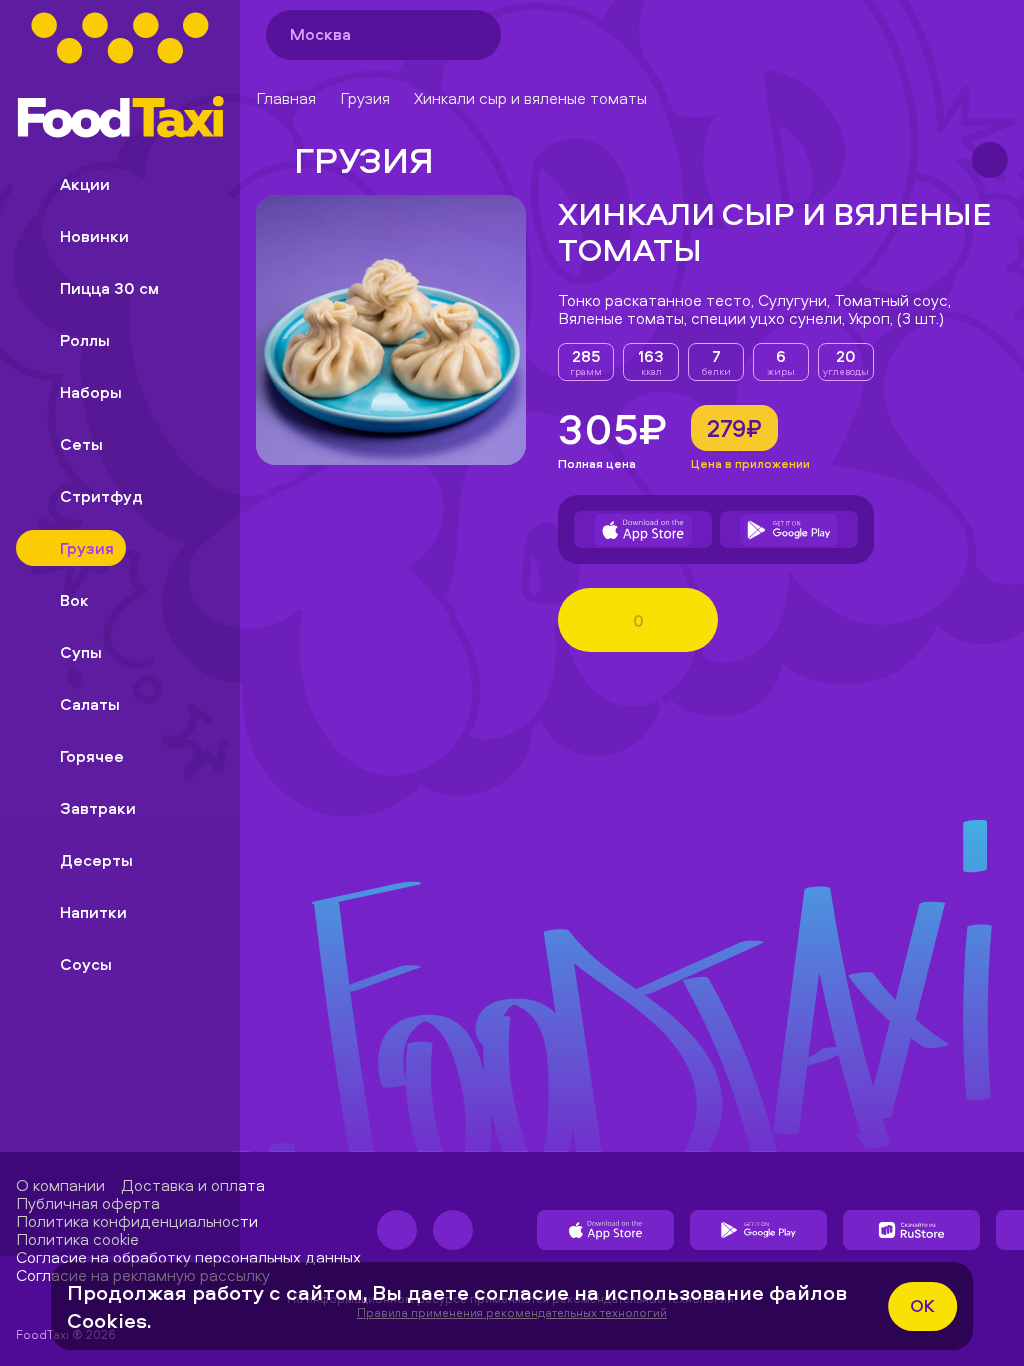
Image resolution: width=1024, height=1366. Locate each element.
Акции (85, 184)
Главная (286, 98)
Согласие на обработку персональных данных (188, 1257)
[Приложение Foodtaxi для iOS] (643, 530)
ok (922, 1305)
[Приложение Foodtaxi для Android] (789, 530)
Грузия (365, 98)
